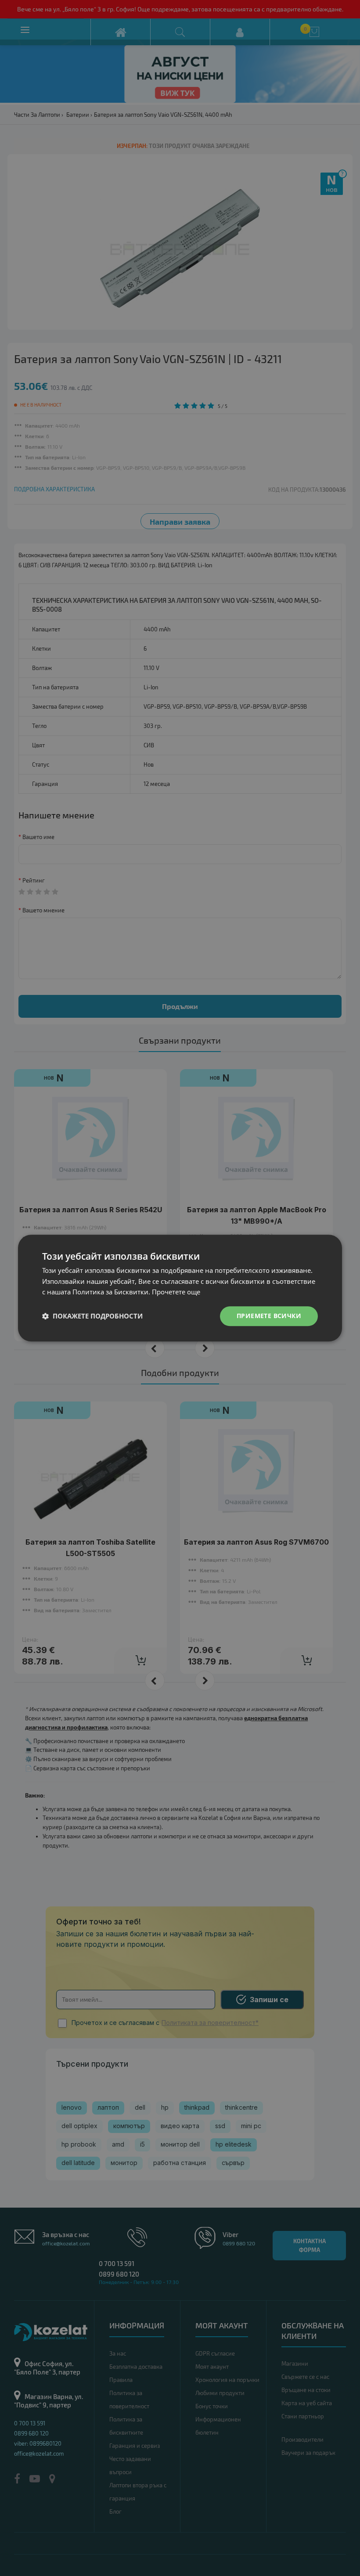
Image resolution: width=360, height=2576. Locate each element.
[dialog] (180, 1288)
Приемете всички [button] (269, 1316)
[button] (92, 1316)
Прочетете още (176, 1292)
